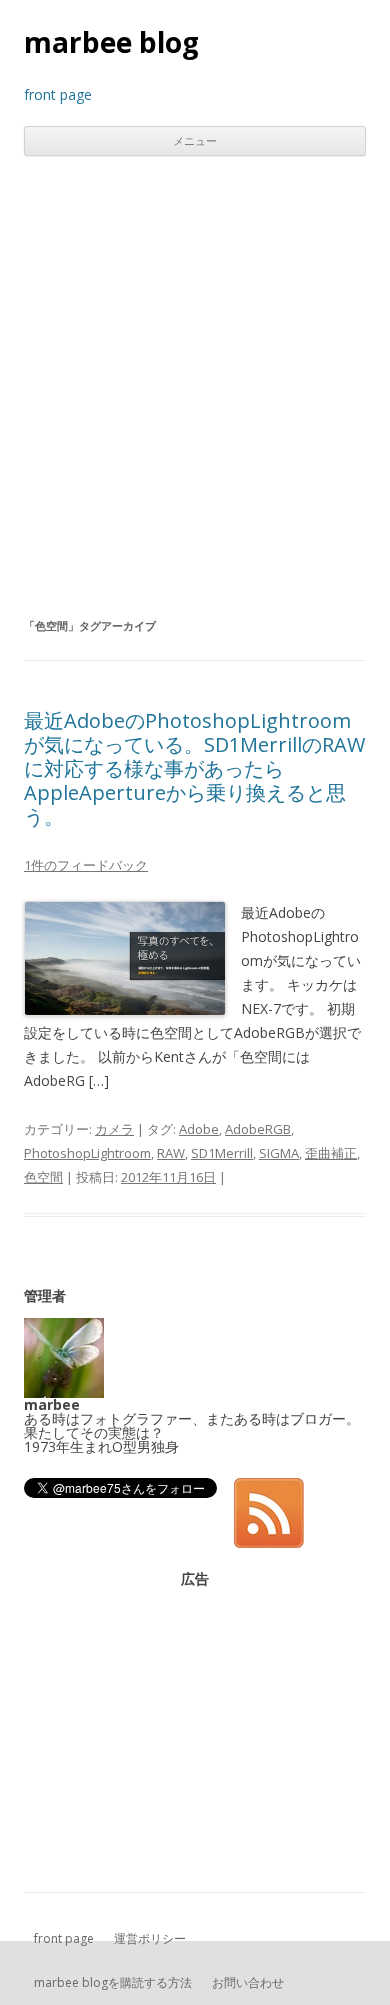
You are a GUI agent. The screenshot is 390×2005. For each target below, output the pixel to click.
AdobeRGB (258, 1129)
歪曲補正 (331, 1153)
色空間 (43, 1177)
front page (64, 1938)
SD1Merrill (222, 1153)
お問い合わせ (248, 1982)
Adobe (199, 1129)
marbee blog (111, 42)
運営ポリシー (150, 1938)
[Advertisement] (195, 385)
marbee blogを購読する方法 (113, 1982)
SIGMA (279, 1153)
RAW (171, 1153)
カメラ (114, 1129)
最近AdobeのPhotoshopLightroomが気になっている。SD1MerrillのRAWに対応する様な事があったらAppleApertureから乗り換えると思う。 (194, 768)
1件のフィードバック (86, 865)
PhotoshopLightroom (87, 1153)
